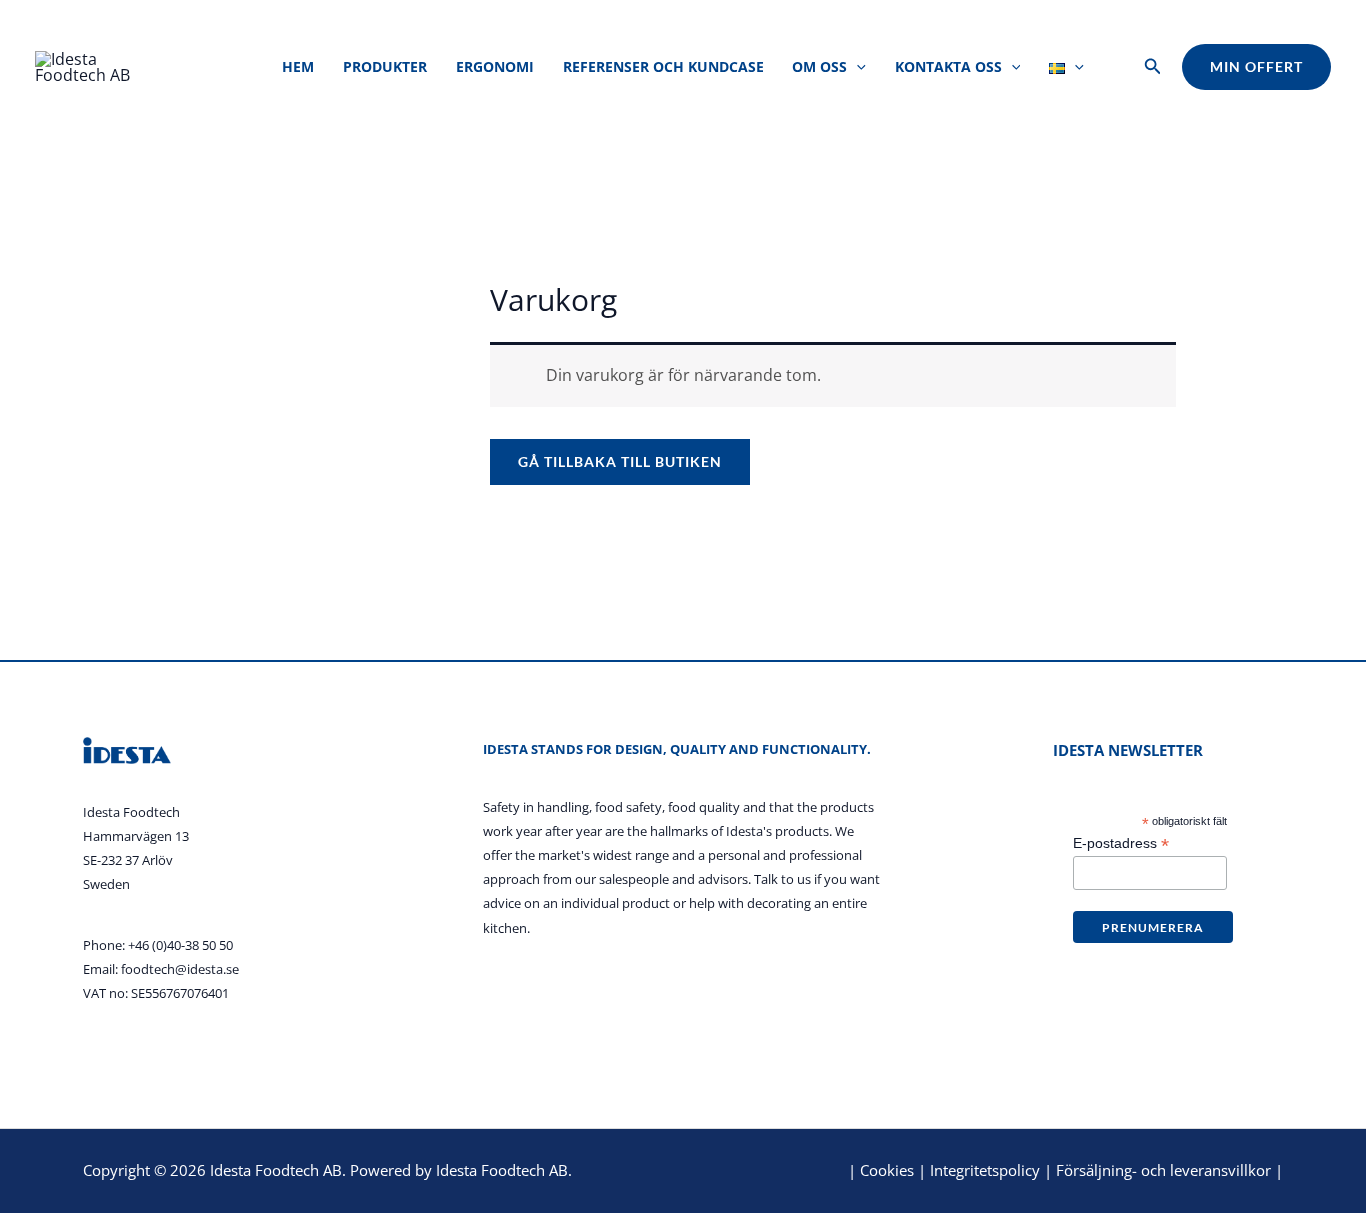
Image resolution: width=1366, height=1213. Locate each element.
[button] (1153, 67)
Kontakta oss (948, 66)
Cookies (887, 1170)
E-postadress (1121, 843)
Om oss (819, 66)
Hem (298, 66)
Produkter (385, 66)
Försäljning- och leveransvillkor (1163, 1170)
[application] (856, 66)
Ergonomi (495, 66)
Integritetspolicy (985, 1170)
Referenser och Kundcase (663, 66)
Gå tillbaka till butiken (620, 461)
